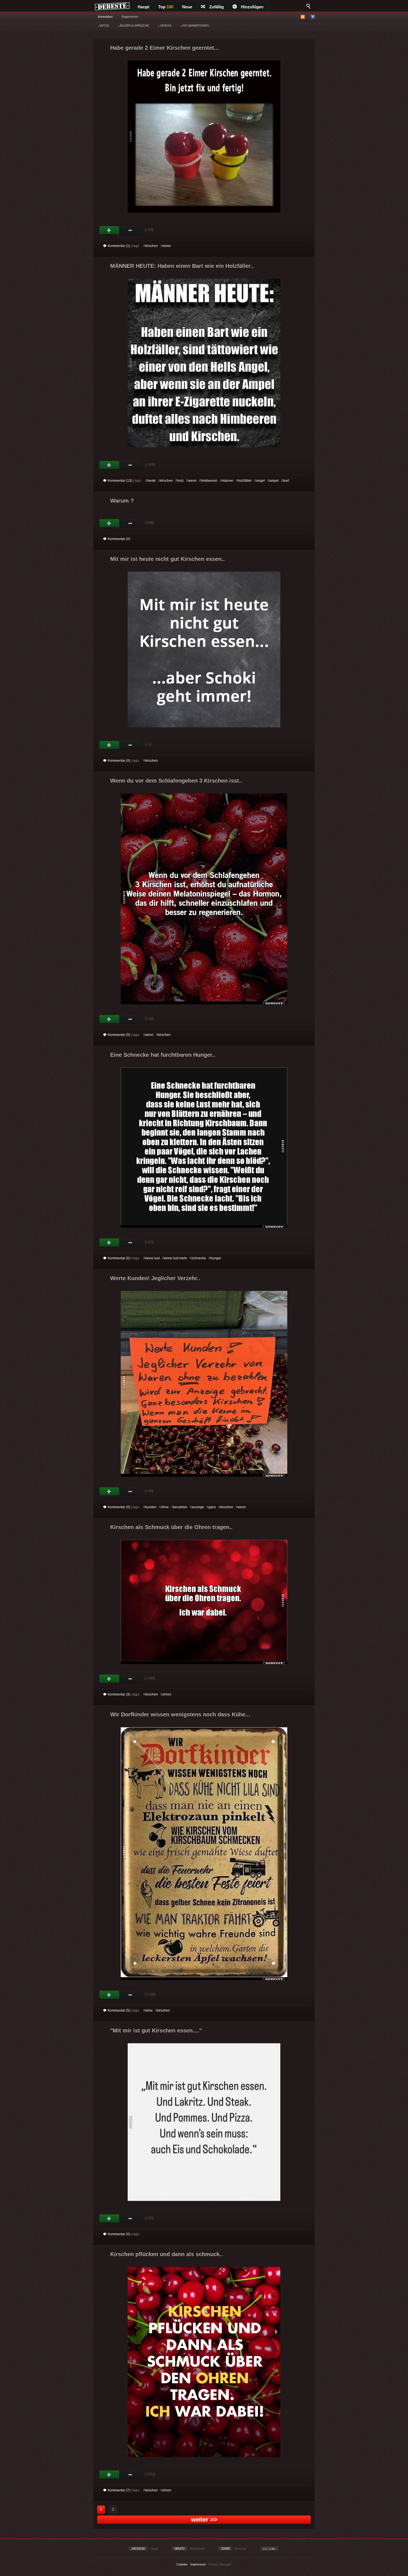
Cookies (182, 2564)
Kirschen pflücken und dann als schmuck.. (167, 2254)
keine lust (152, 1258)
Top (166, 7)
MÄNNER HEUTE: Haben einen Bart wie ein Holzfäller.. (182, 266)
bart (286, 481)
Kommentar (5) (119, 1035)
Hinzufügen (252, 7)
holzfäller (245, 481)
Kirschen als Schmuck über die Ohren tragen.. (171, 1527)
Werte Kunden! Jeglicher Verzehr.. (155, 1278)
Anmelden (105, 17)
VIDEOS (165, 26)
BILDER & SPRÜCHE (134, 26)
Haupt (143, 7)
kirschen (152, 246)
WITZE (104, 26)
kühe (149, 2010)
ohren (167, 1694)
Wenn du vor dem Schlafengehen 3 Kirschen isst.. (176, 781)
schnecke (199, 1258)
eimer (167, 246)
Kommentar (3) (119, 1694)
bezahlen (180, 1507)
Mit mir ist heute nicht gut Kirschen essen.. (168, 559)
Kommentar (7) (119, 2490)
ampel (274, 481)
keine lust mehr (176, 1258)
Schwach (130, 230)
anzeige (198, 1507)
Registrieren (130, 17)
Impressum (198, 2564)
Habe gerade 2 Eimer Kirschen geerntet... (165, 48)
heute (151, 481)
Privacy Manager (220, 2564)
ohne (165, 1507)
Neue (187, 7)
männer (228, 481)
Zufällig (216, 7)
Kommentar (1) (119, 246)
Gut (109, 230)
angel (260, 481)
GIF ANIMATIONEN (195, 26)
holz (181, 481)
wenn (192, 481)
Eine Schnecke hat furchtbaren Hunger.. (163, 1055)
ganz (212, 1507)
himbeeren (209, 481)
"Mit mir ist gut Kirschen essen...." (156, 2030)
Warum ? (122, 501)
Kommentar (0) (119, 539)
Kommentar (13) (120, 481)
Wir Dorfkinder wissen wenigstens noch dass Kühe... (180, 1714)
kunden (151, 1507)
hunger (216, 1258)
